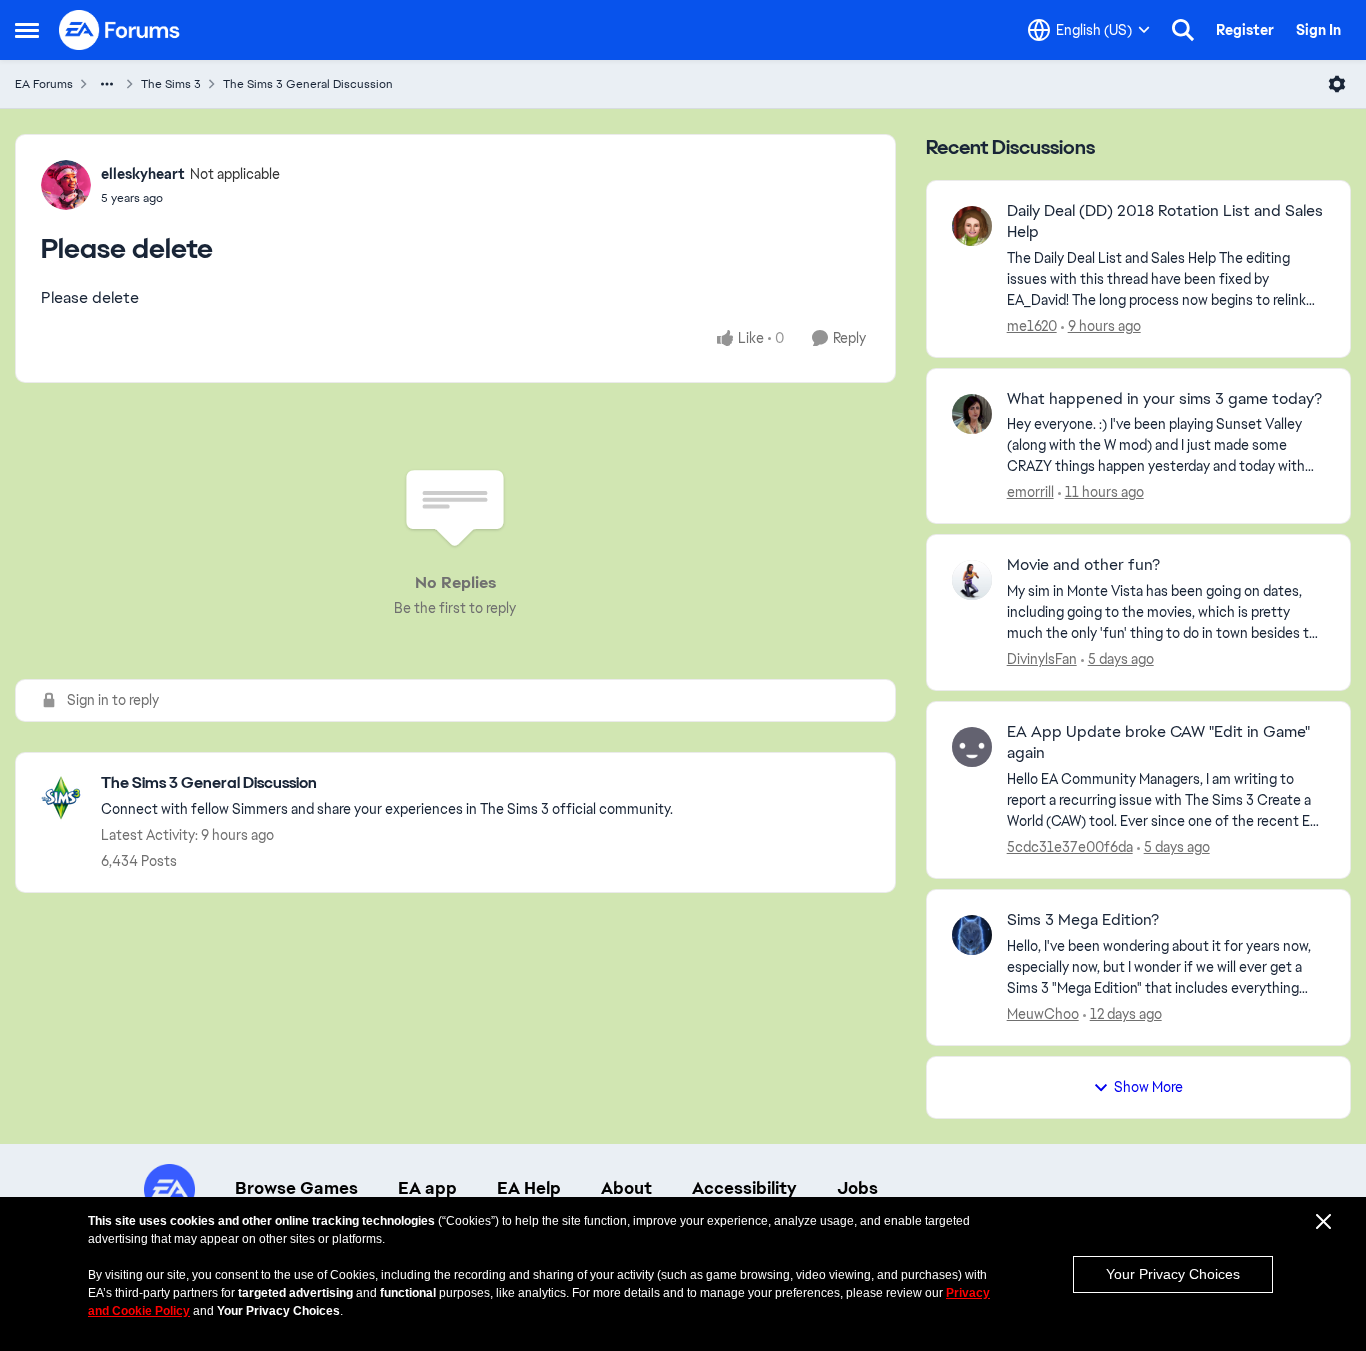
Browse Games (296, 1188)
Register (1245, 30)
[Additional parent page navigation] (107, 84)
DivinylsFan (1042, 659)
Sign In (1318, 30)
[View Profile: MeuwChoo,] (972, 935)
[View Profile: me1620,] (972, 226)
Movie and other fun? (1083, 565)
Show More (1148, 1087)
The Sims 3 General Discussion (308, 84)
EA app (427, 1188)
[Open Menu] (1337, 84)
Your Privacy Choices (1173, 1274)
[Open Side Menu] (27, 30)
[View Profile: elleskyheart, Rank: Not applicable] (66, 185)
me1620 (1032, 326)
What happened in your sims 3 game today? (1164, 399)
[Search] (1183, 30)
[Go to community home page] (120, 30)
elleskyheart (143, 174)
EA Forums (44, 84)
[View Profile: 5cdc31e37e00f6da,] (972, 747)
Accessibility (744, 1188)
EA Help (529, 1188)
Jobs (857, 1188)
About (626, 1188)
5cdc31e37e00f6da (1070, 847)
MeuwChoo (1043, 1014)
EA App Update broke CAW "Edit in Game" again (1158, 742)
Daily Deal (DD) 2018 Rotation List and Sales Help (1165, 221)
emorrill (1030, 492)
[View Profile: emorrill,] (972, 414)
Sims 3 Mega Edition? (1083, 920)
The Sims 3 (171, 84)
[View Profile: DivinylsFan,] (972, 580)
